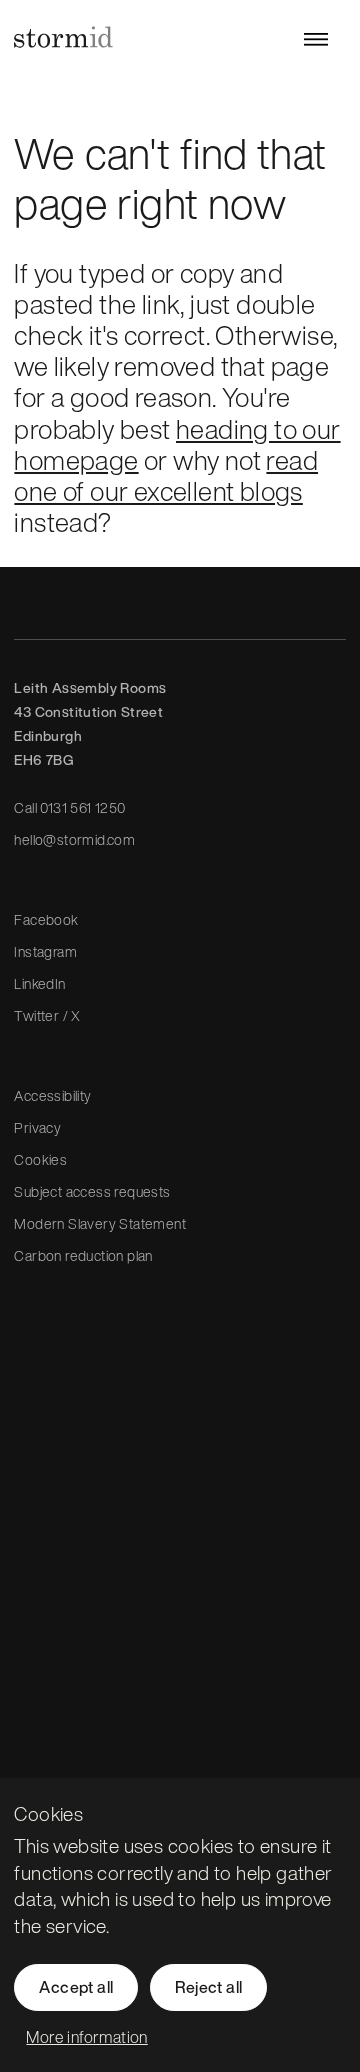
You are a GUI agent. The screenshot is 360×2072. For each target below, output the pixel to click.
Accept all (76, 1987)
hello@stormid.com (74, 839)
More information (86, 2037)
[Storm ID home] (64, 37)
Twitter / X (47, 1015)
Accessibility (52, 1095)
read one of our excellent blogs (166, 475)
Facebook (46, 919)
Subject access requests (92, 1191)
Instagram (45, 951)
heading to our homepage (177, 444)
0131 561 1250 (82, 807)
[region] (180, 1925)
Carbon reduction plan (83, 1255)
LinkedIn (39, 983)
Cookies (40, 1159)
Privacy (37, 1127)
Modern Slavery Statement (100, 1223)
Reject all (208, 1987)
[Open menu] (316, 39)
